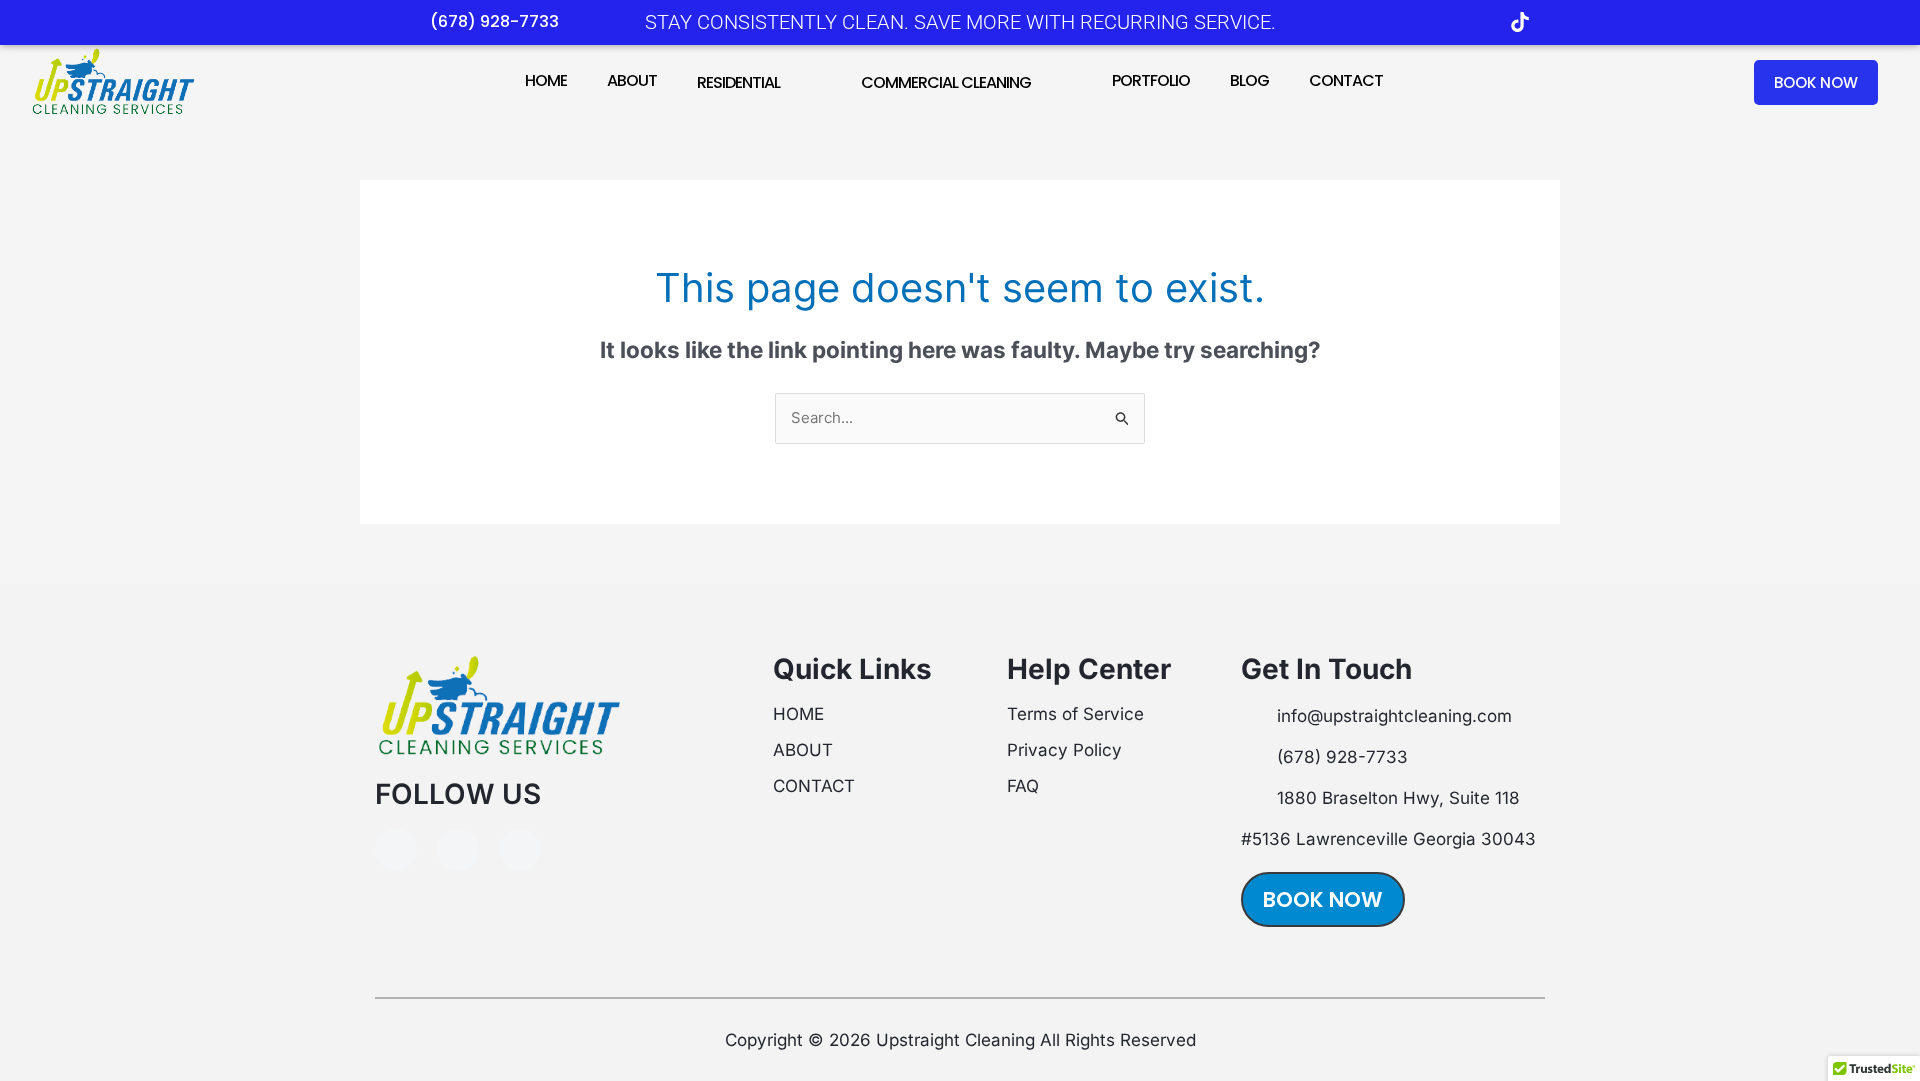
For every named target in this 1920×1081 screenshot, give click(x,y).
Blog (1249, 80)
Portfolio (1151, 80)
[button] (788, 81)
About (632, 80)
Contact (1346, 80)
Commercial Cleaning (946, 82)
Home (546, 80)
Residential (738, 82)
